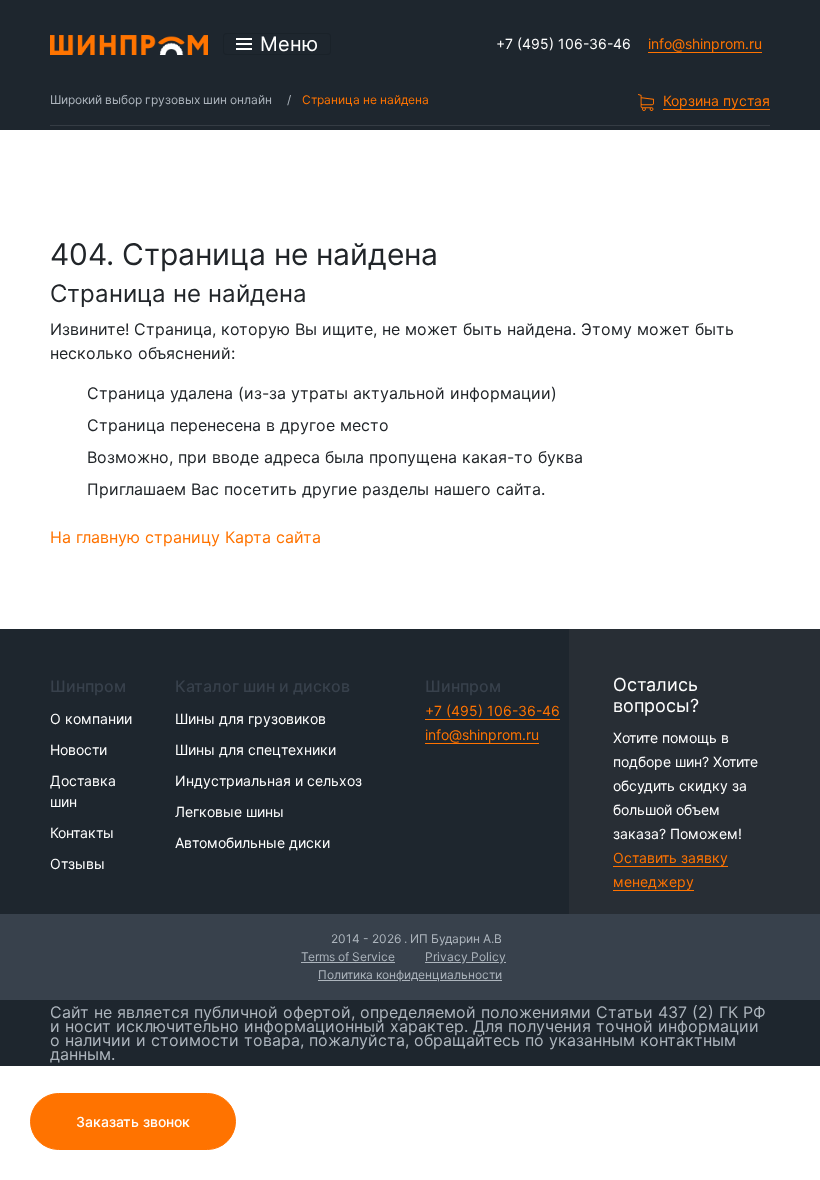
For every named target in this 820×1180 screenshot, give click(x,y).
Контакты (82, 832)
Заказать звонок (133, 1121)
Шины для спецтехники (255, 749)
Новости (78, 749)
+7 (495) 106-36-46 (563, 43)
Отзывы (77, 863)
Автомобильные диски (252, 842)
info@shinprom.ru (705, 43)
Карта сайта (273, 537)
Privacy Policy (465, 956)
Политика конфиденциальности (410, 974)
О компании (91, 718)
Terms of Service (348, 956)
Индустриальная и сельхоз (268, 780)
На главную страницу (135, 537)
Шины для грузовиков (250, 718)
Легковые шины (229, 811)
